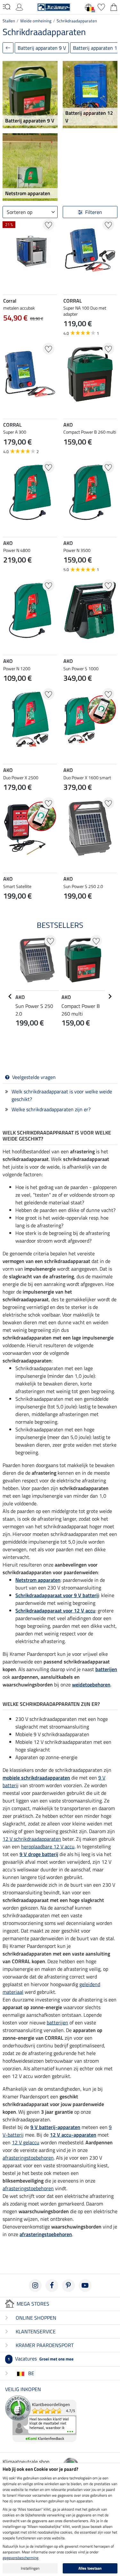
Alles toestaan (90, 2568)
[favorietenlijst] (101, 6)
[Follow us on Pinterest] (68, 2286)
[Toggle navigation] (7, 7)
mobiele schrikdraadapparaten (36, 1778)
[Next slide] (112, 861)
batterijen (106, 1669)
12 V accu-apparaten (73, 2135)
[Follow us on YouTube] (85, 2286)
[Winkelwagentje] (114, 6)
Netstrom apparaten (38, 1580)
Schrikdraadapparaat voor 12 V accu (55, 1611)
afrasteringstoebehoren (28, 2158)
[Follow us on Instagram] (35, 2286)
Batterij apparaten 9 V (42, 48)
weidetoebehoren (91, 1684)
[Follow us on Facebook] (52, 2286)
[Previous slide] (68, 861)
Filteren (94, 212)
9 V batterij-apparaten (55, 2127)
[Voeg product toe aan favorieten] (48, 225)
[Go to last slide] (10, 996)
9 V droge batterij (39, 1854)
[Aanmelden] (19, 6)
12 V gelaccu (26, 2142)
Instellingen (30, 2568)
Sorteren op (20, 212)
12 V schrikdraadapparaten (32, 1839)
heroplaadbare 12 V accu (48, 1846)
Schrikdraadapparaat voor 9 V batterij (57, 1595)
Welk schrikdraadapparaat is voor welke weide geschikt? (62, 1095)
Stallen (9, 21)
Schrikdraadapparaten (77, 21)
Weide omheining (36, 21)
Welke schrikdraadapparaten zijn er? (51, 1109)
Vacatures (41, 2359)
